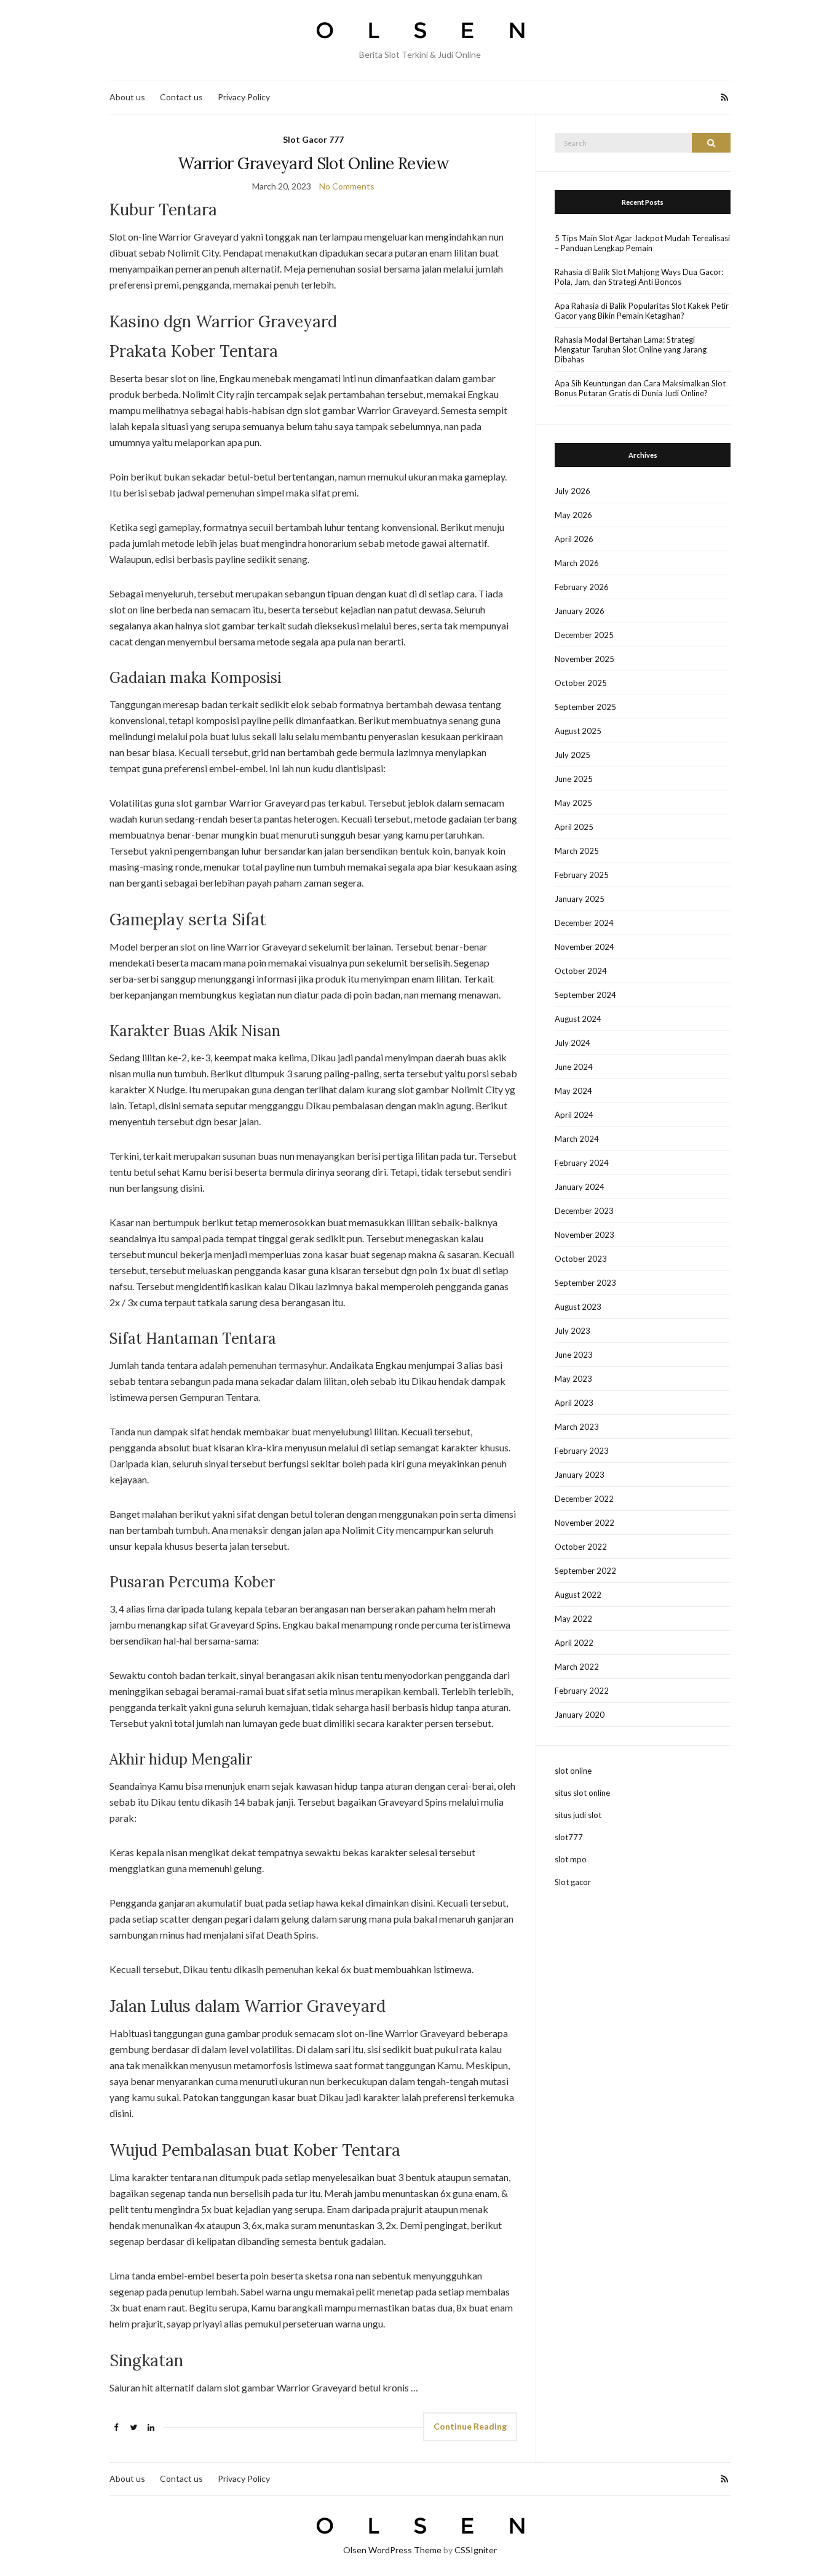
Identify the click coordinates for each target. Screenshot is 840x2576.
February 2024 (582, 1163)
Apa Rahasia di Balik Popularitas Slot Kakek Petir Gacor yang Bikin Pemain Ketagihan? (642, 311)
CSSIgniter (476, 2550)
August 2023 (578, 1307)
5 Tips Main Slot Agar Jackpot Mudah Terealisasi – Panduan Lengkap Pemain (642, 243)
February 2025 (582, 875)
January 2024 (580, 1187)
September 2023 (585, 1283)
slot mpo (571, 1859)
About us (127, 97)
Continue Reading (470, 2426)
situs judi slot (578, 1815)
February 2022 (582, 1691)
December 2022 (584, 1499)
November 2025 (584, 659)
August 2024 (578, 1019)
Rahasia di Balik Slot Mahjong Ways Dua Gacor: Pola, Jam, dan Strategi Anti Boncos (639, 277)
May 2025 (573, 803)
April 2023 (574, 1403)
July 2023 (573, 1331)
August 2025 (578, 731)
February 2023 (582, 1451)
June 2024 (574, 1067)
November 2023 (584, 1235)
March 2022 (577, 1667)
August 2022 (578, 1595)
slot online (573, 1771)
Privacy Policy (244, 97)
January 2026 (580, 611)
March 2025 (577, 851)
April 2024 (574, 1115)
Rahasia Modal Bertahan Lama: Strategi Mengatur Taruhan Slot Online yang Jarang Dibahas (631, 349)
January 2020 (580, 1715)
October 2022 (581, 1547)
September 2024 (585, 995)
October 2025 (581, 683)
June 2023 (574, 1355)
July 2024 (573, 1043)
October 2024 (581, 971)
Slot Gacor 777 (313, 139)
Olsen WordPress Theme (392, 2550)
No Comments (347, 186)
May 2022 (573, 1619)
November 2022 (584, 1523)
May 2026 (573, 515)
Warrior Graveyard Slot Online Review (313, 163)
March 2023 (577, 1427)
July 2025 (573, 755)
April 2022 (574, 1643)
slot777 (569, 1837)
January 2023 (580, 1475)
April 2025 (574, 827)
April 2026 (574, 539)
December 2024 (584, 923)
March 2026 (577, 563)
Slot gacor (573, 1882)
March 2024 (577, 1139)
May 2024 (573, 1091)
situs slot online (582, 1793)
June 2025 (574, 779)
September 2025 (585, 707)
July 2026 (573, 491)
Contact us (181, 97)
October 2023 (581, 1259)
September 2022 (585, 1571)
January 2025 (580, 899)
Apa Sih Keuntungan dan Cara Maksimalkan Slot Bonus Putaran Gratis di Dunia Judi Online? (640, 388)
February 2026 (582, 587)
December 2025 (584, 635)
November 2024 (584, 947)
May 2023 (573, 1379)
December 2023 (584, 1211)
